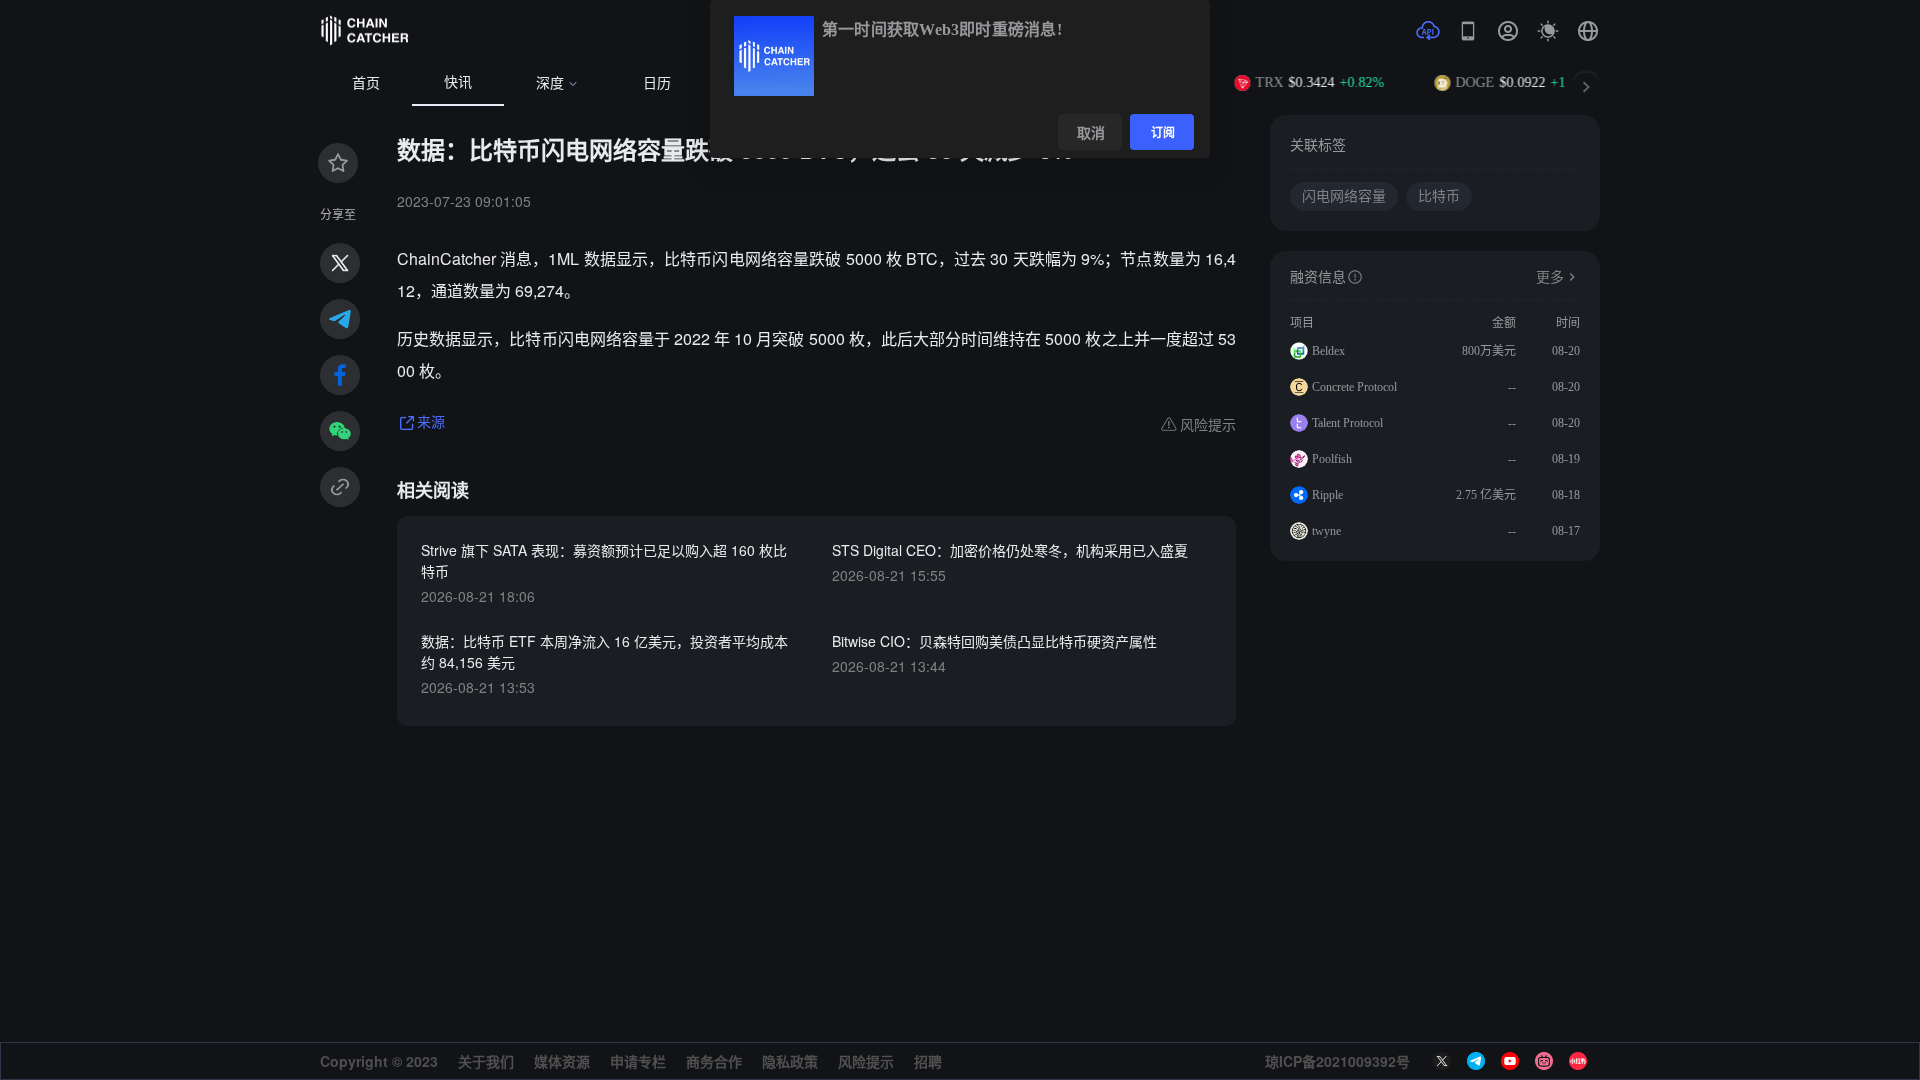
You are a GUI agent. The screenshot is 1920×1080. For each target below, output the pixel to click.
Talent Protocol (1347, 423)
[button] (1588, 31)
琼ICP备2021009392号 (1337, 1061)
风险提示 (866, 1061)
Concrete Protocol (1354, 387)
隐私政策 (790, 1061)
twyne (1326, 531)
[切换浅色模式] (1548, 31)
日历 (657, 83)
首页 (366, 83)
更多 (1550, 277)
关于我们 (486, 1061)
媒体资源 (562, 1061)
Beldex (1328, 351)
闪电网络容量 (1344, 196)
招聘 (928, 1061)
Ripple (1327, 495)
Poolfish (1332, 459)
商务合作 (714, 1061)
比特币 (1439, 196)
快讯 (458, 82)
